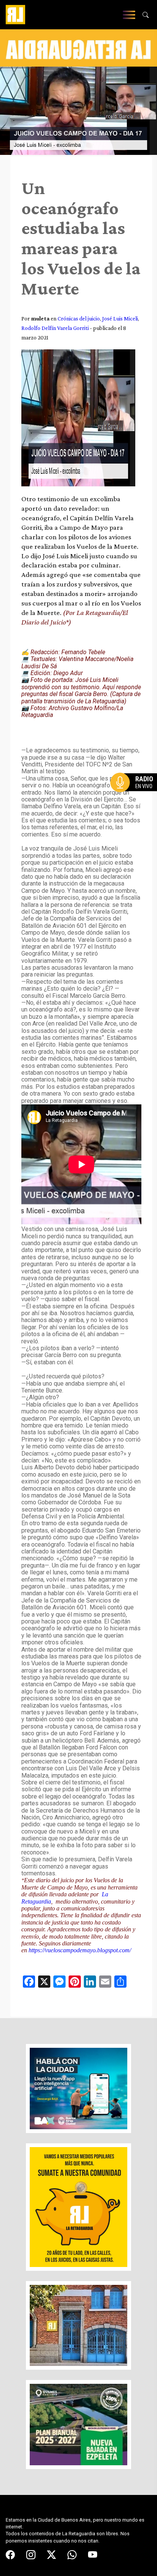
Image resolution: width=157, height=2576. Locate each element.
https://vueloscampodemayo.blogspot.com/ (80, 1950)
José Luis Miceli (120, 318)
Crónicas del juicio (79, 318)
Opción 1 (136, 795)
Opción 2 (136, 798)
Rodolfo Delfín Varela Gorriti (55, 328)
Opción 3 (136, 801)
